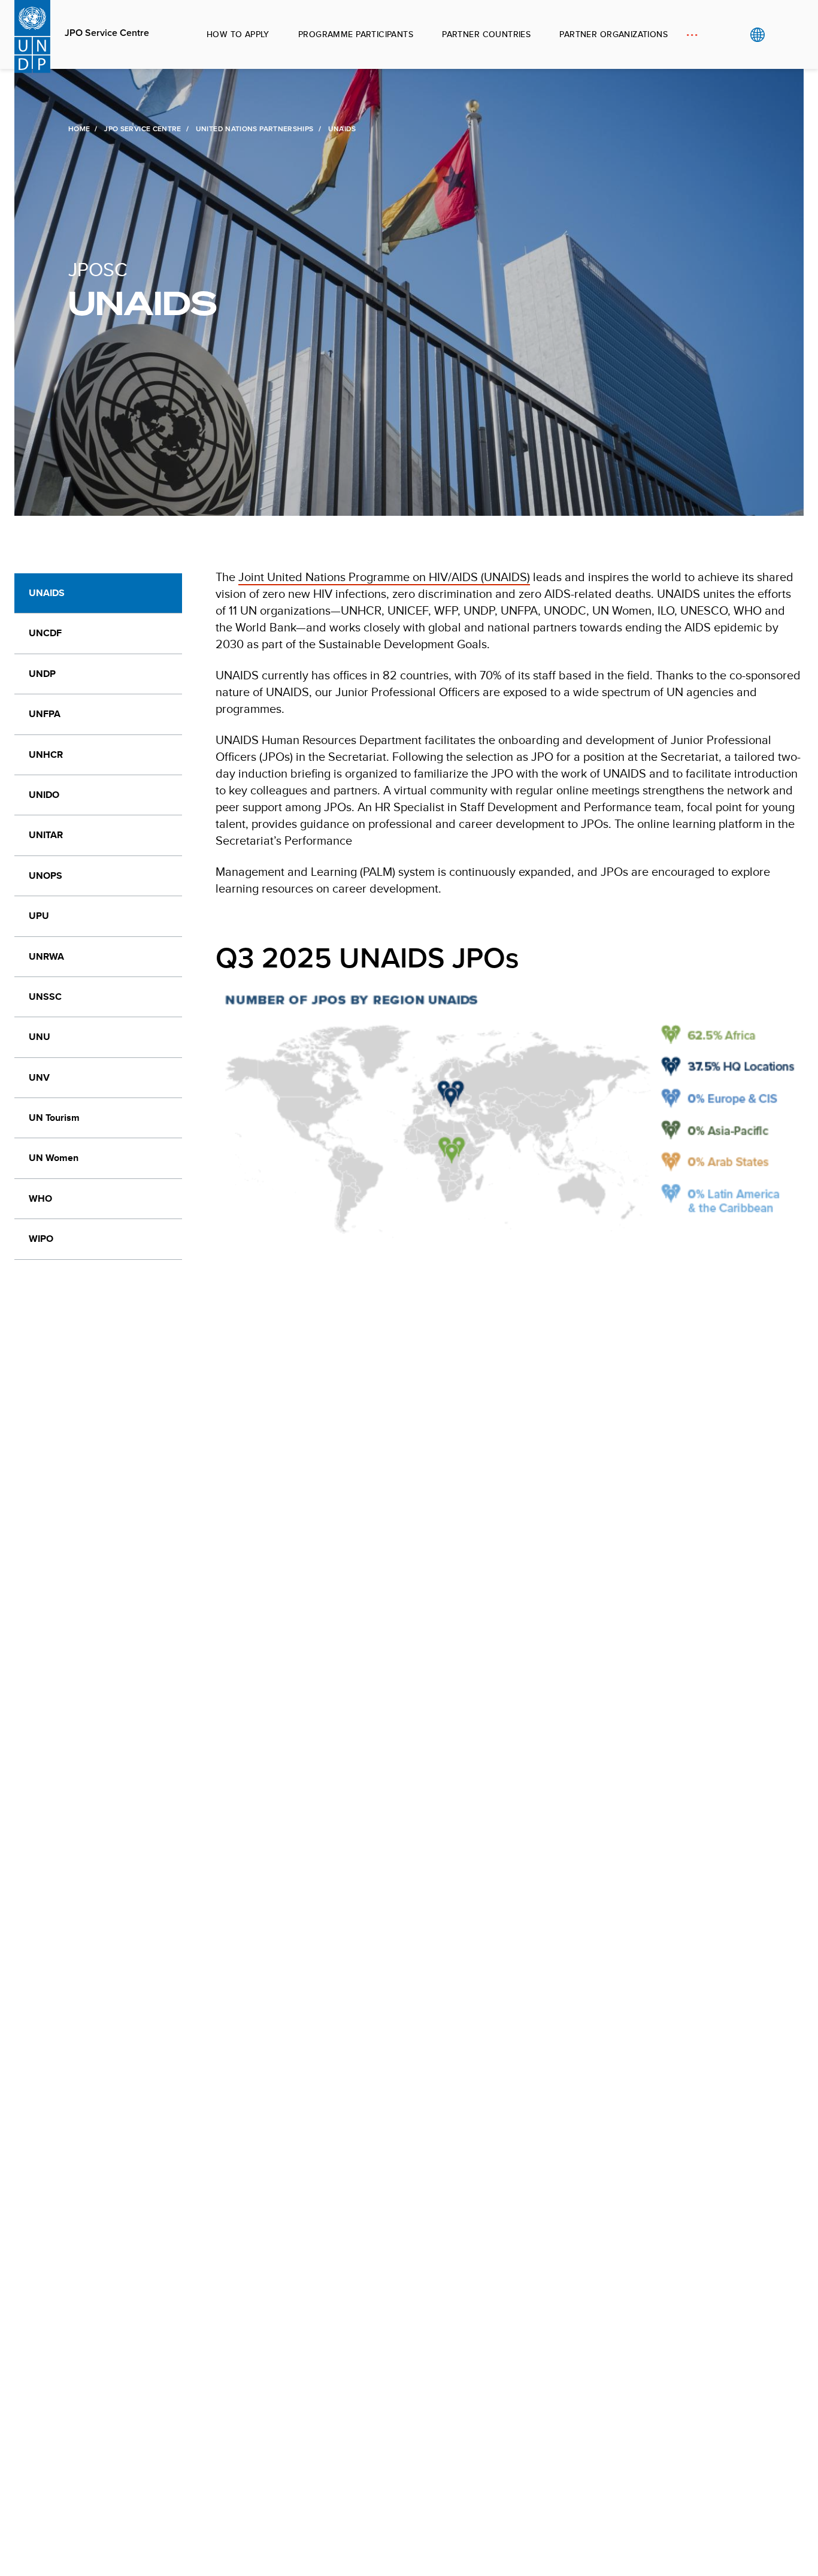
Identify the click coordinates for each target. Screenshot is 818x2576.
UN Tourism (54, 1118)
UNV (39, 1077)
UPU (39, 916)
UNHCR (46, 755)
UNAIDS (47, 593)
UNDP (42, 674)
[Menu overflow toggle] (692, 34)
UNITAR (46, 835)
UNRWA (46, 956)
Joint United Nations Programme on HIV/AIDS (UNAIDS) (384, 577)
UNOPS (46, 876)
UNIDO (44, 795)
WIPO (41, 1239)
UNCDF (45, 633)
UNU (40, 1037)
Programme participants (356, 34)
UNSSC (45, 997)
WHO (40, 1198)
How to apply (238, 34)
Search (782, 35)
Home (79, 129)
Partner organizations (613, 34)
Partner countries (486, 34)
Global (757, 35)
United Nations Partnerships (255, 129)
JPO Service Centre (107, 33)
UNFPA (45, 714)
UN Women (54, 1158)
